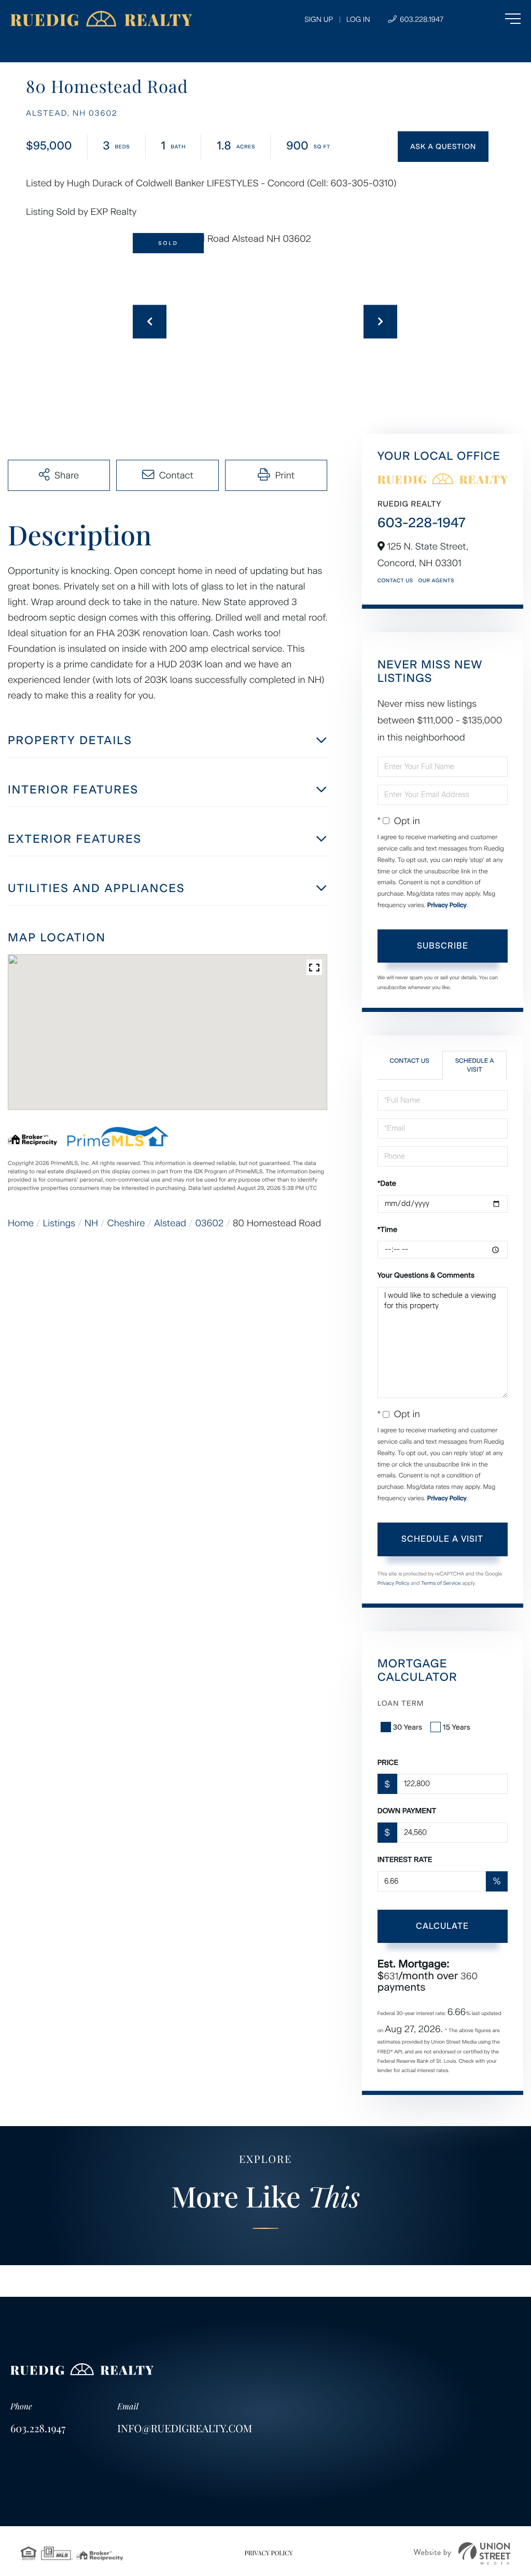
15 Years (457, 1727)
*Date (387, 1183)
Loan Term (401, 1703)
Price (388, 1763)
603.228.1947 (421, 19)
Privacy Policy (447, 905)
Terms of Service (441, 1583)
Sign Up (319, 19)
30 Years (408, 1727)
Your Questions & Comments (426, 1275)
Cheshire (126, 1223)
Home (21, 1223)
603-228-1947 (422, 523)
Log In (358, 19)
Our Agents (436, 580)
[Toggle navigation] (492, 19)
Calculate (442, 1926)
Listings (59, 1223)
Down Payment (407, 1811)
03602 (209, 1223)
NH (91, 1223)
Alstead (170, 1223)
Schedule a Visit (475, 1065)
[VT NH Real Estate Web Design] (462, 2553)
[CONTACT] (443, 147)
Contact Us (395, 580)
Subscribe (443, 946)
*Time (387, 1230)
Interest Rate (405, 1860)
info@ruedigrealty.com (185, 2428)
